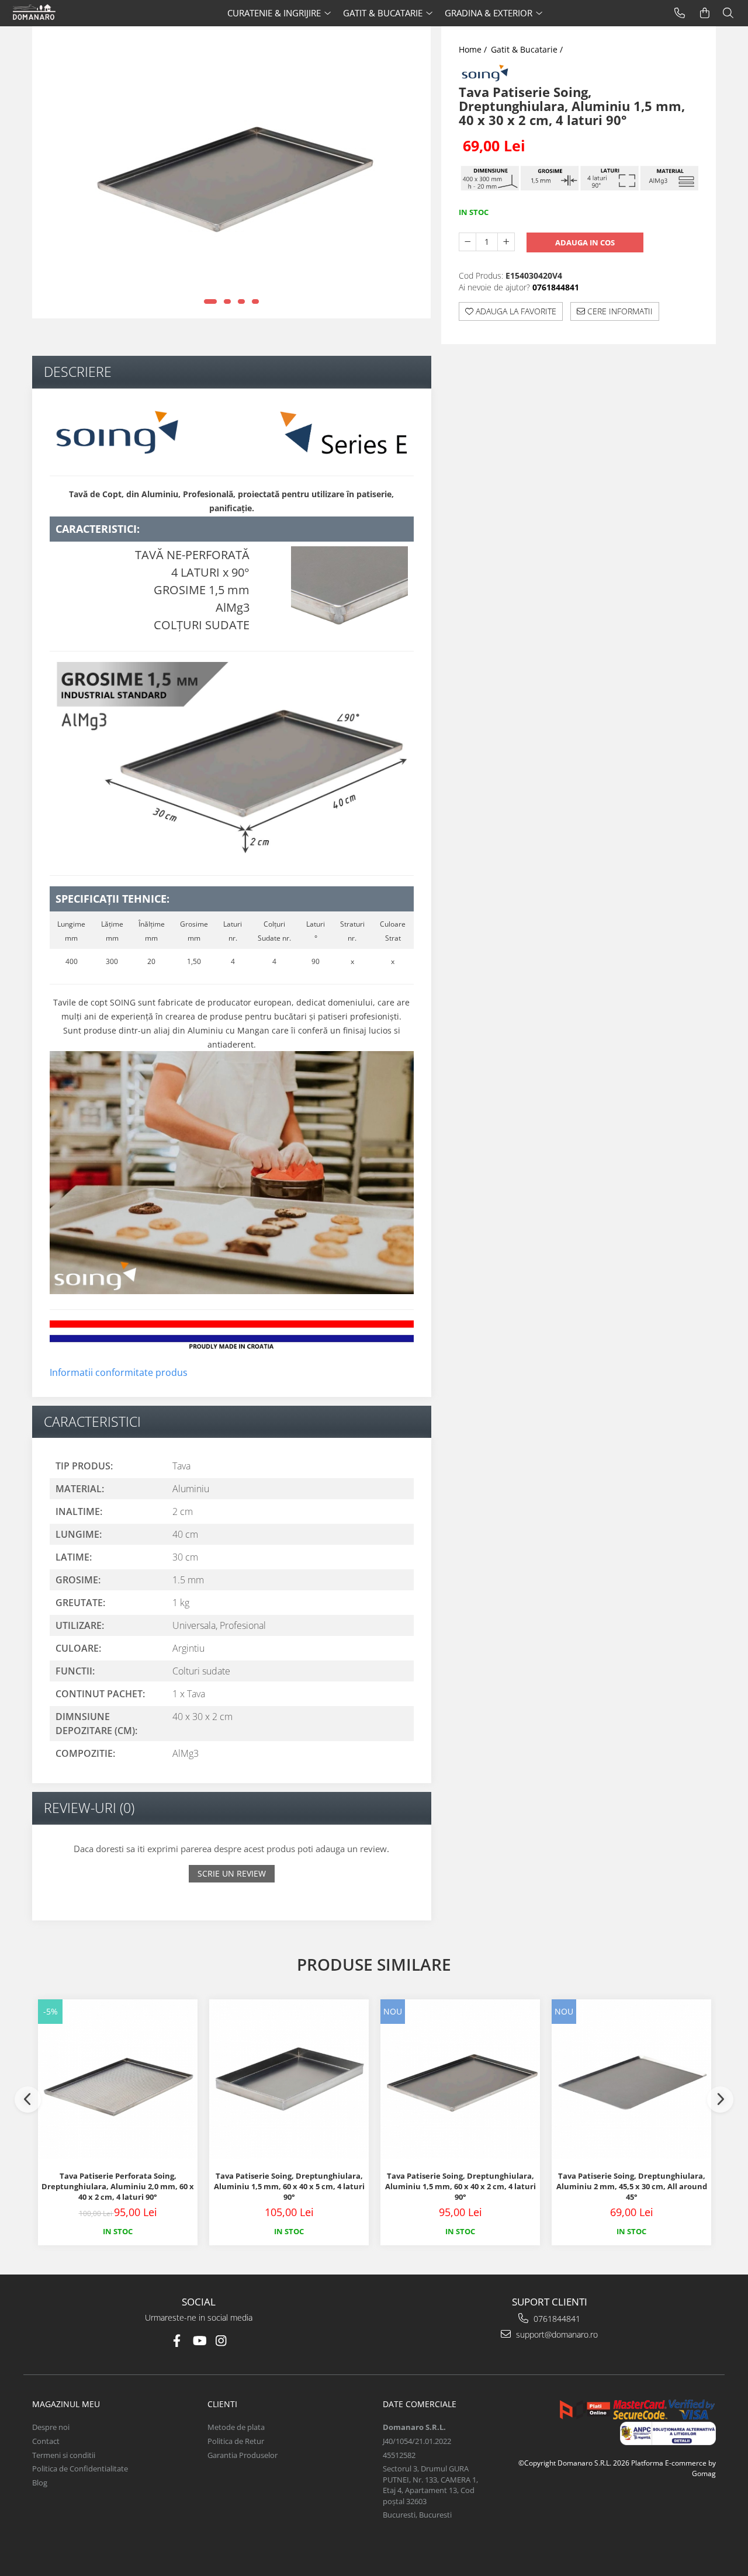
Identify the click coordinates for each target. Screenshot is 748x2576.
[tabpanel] (231, 172)
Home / (474, 49)
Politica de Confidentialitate (80, 2468)
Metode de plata (236, 2427)
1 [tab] (210, 301)
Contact (46, 2441)
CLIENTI (222, 2404)
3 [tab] (241, 301)
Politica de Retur (236, 2441)
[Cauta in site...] (728, 13)
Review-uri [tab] (89, 1808)
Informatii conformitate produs (119, 1372)
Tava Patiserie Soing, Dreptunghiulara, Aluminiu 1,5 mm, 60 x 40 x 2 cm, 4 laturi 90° (460, 2186)
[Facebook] (177, 2341)
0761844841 (556, 2319)
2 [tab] (227, 301)
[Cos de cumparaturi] (705, 13)
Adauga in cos (585, 242)
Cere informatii (619, 311)
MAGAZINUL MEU (66, 2404)
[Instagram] (221, 2341)
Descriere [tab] (78, 372)
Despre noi (51, 2427)
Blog (40, 2483)
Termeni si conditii (64, 2455)
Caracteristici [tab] (92, 1422)
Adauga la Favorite (515, 311)
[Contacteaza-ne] (680, 13)
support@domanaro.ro (556, 2334)
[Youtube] (199, 2341)
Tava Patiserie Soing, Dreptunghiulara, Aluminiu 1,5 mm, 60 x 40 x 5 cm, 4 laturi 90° (289, 2186)
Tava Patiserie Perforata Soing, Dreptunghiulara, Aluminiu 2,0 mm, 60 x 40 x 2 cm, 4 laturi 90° (118, 2186)
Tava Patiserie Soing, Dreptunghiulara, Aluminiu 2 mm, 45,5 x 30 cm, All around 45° (632, 2186)
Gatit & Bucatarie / (528, 49)
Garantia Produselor (243, 2455)
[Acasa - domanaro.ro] (56, 13)
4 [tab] (255, 301)
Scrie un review (232, 1873)
